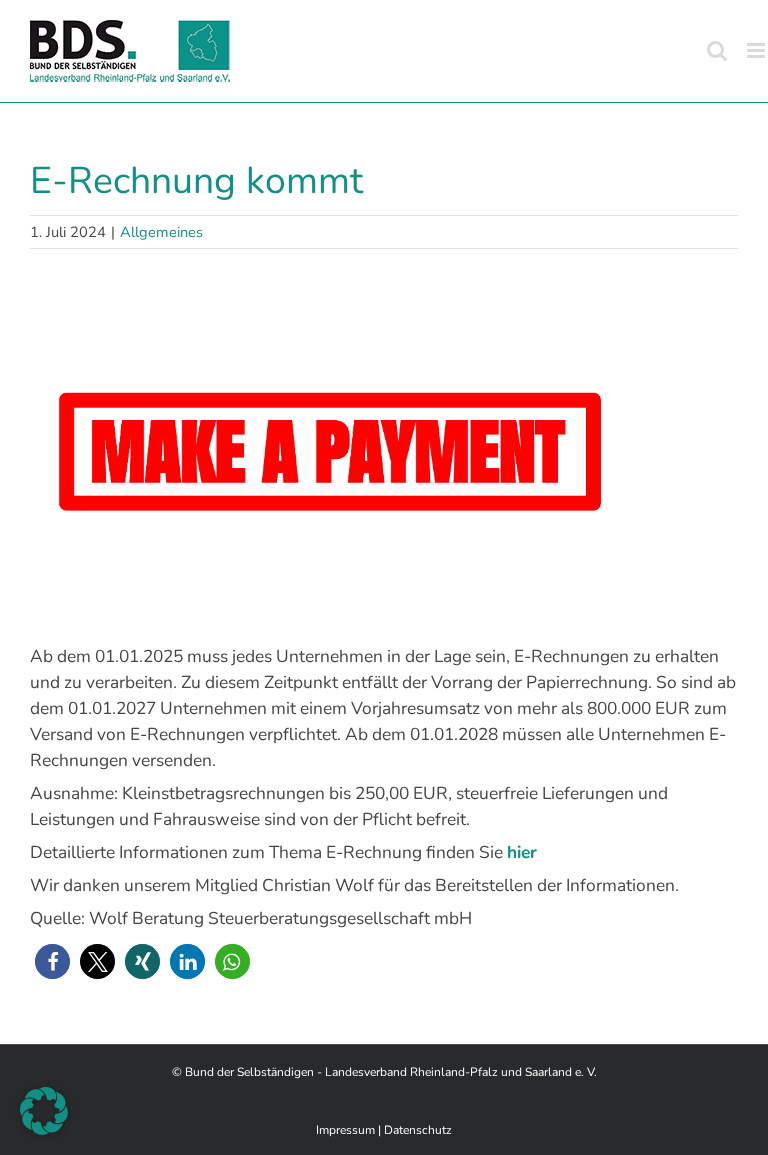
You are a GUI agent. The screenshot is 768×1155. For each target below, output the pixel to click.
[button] (52, 961)
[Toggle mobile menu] (757, 50)
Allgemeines (161, 232)
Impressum (345, 1130)
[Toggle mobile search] (717, 50)
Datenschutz (418, 1130)
